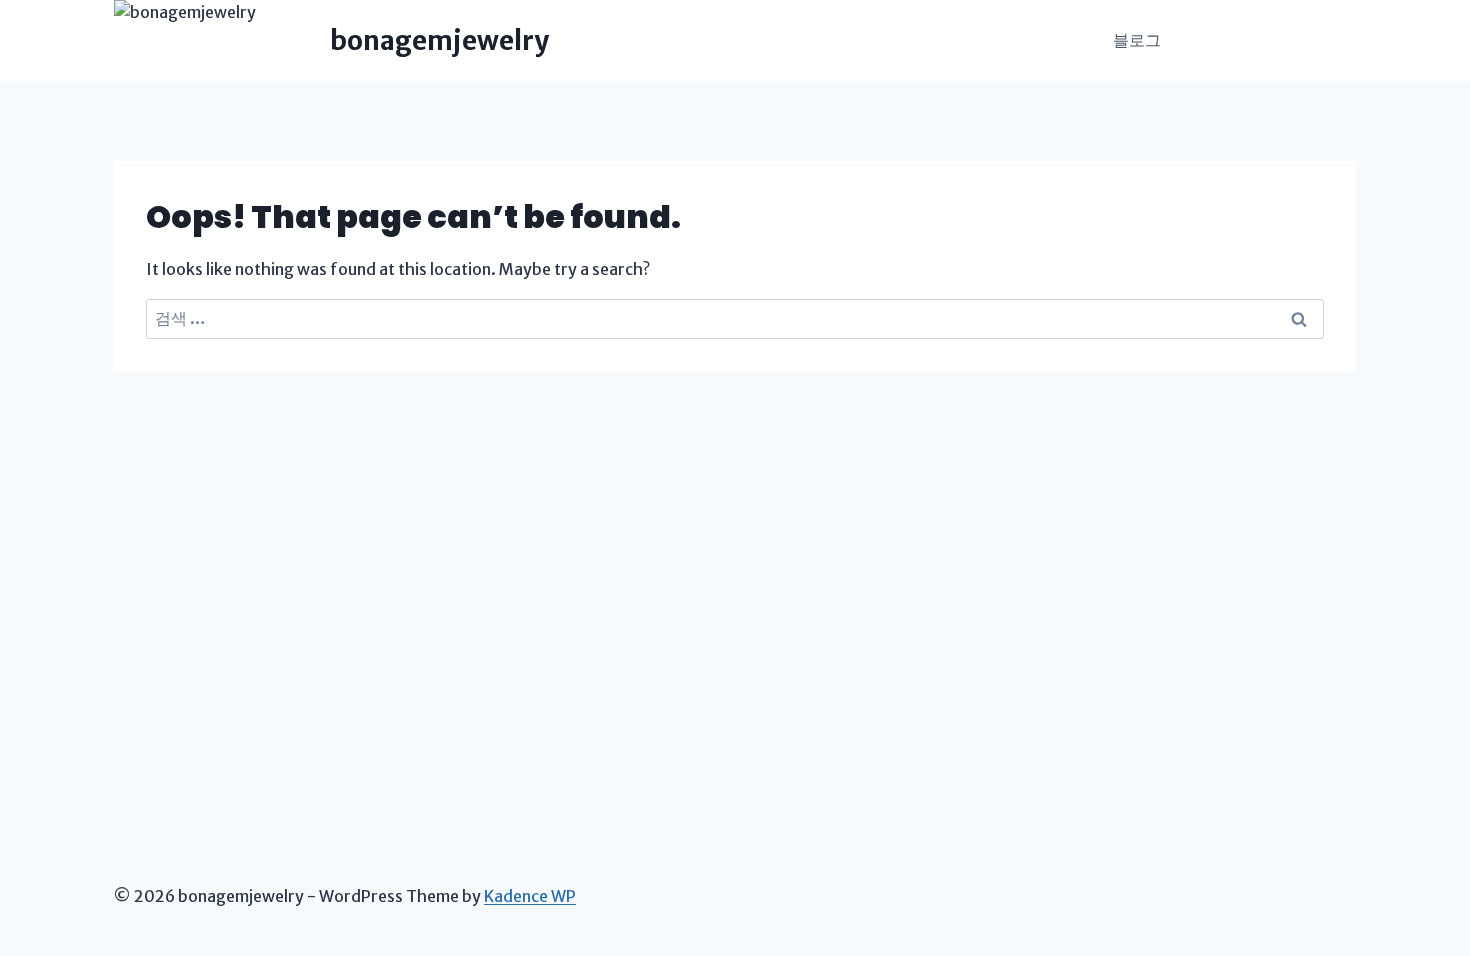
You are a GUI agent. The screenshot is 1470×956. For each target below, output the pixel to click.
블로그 (1137, 40)
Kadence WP (530, 896)
